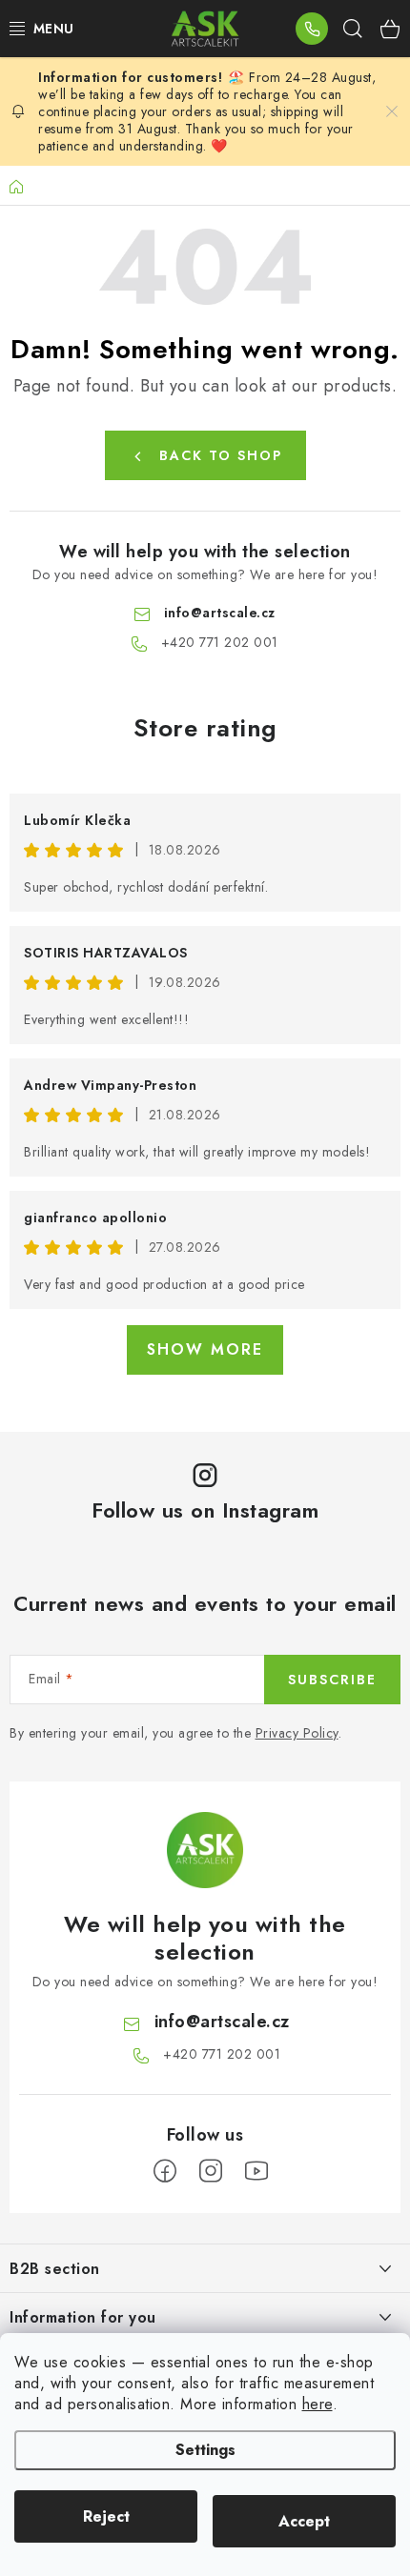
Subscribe (332, 1680)
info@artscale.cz (220, 613)
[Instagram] (211, 2171)
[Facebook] (165, 2171)
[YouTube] (256, 2171)
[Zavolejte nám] (312, 29)
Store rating (205, 728)
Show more (205, 1349)
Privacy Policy (297, 1733)
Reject (106, 2516)
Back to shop (221, 455)
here (318, 2404)
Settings (205, 2450)
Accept (304, 2521)
